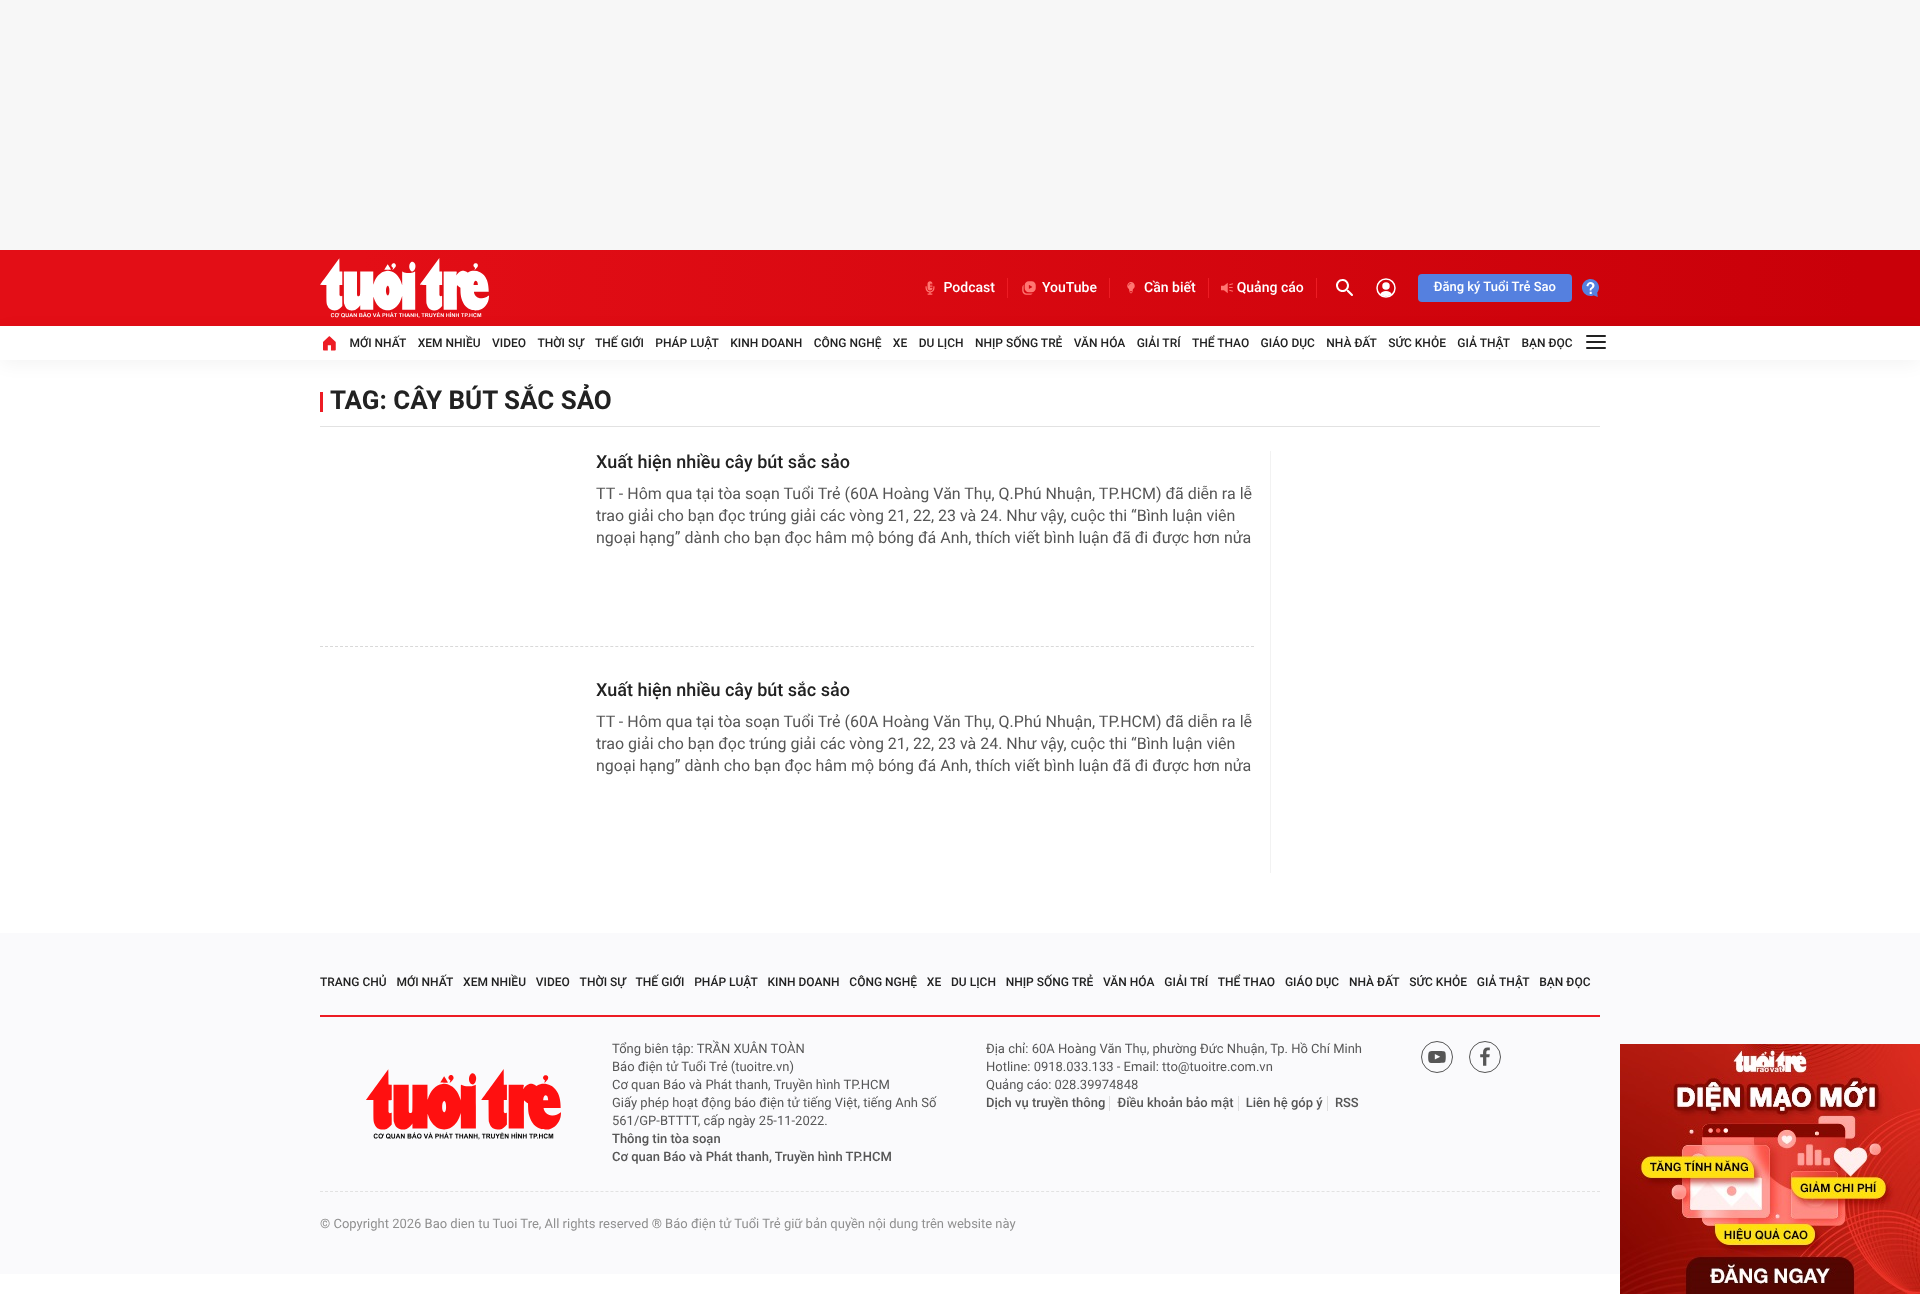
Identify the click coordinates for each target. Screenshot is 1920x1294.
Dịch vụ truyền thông (1045, 1103)
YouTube (1069, 288)
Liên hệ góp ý (1284, 1103)
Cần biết (1170, 288)
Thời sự (560, 343)
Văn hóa (1100, 343)
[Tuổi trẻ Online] (466, 1104)
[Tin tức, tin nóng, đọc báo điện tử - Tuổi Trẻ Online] (404, 288)
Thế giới (619, 343)
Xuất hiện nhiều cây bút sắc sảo (723, 462)
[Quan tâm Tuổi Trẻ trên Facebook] (1485, 1057)
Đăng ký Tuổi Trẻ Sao (1495, 287)
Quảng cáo (1270, 288)
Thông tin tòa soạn (666, 1139)
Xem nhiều (449, 343)
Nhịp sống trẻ (1019, 343)
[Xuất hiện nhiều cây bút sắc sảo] (450, 532)
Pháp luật (687, 343)
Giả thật (1483, 343)
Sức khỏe (1417, 343)
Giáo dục (1288, 343)
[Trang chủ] (329, 343)
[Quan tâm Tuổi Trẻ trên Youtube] (1437, 1057)
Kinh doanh (766, 343)
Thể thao (1220, 343)
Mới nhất (377, 343)
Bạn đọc (1547, 343)
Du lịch (941, 343)
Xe (900, 343)
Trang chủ (353, 982)
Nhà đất (1351, 343)
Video (509, 343)
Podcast (969, 288)
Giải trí (1159, 343)
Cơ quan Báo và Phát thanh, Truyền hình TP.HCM (752, 1157)
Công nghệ (848, 343)
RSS (1347, 1103)
